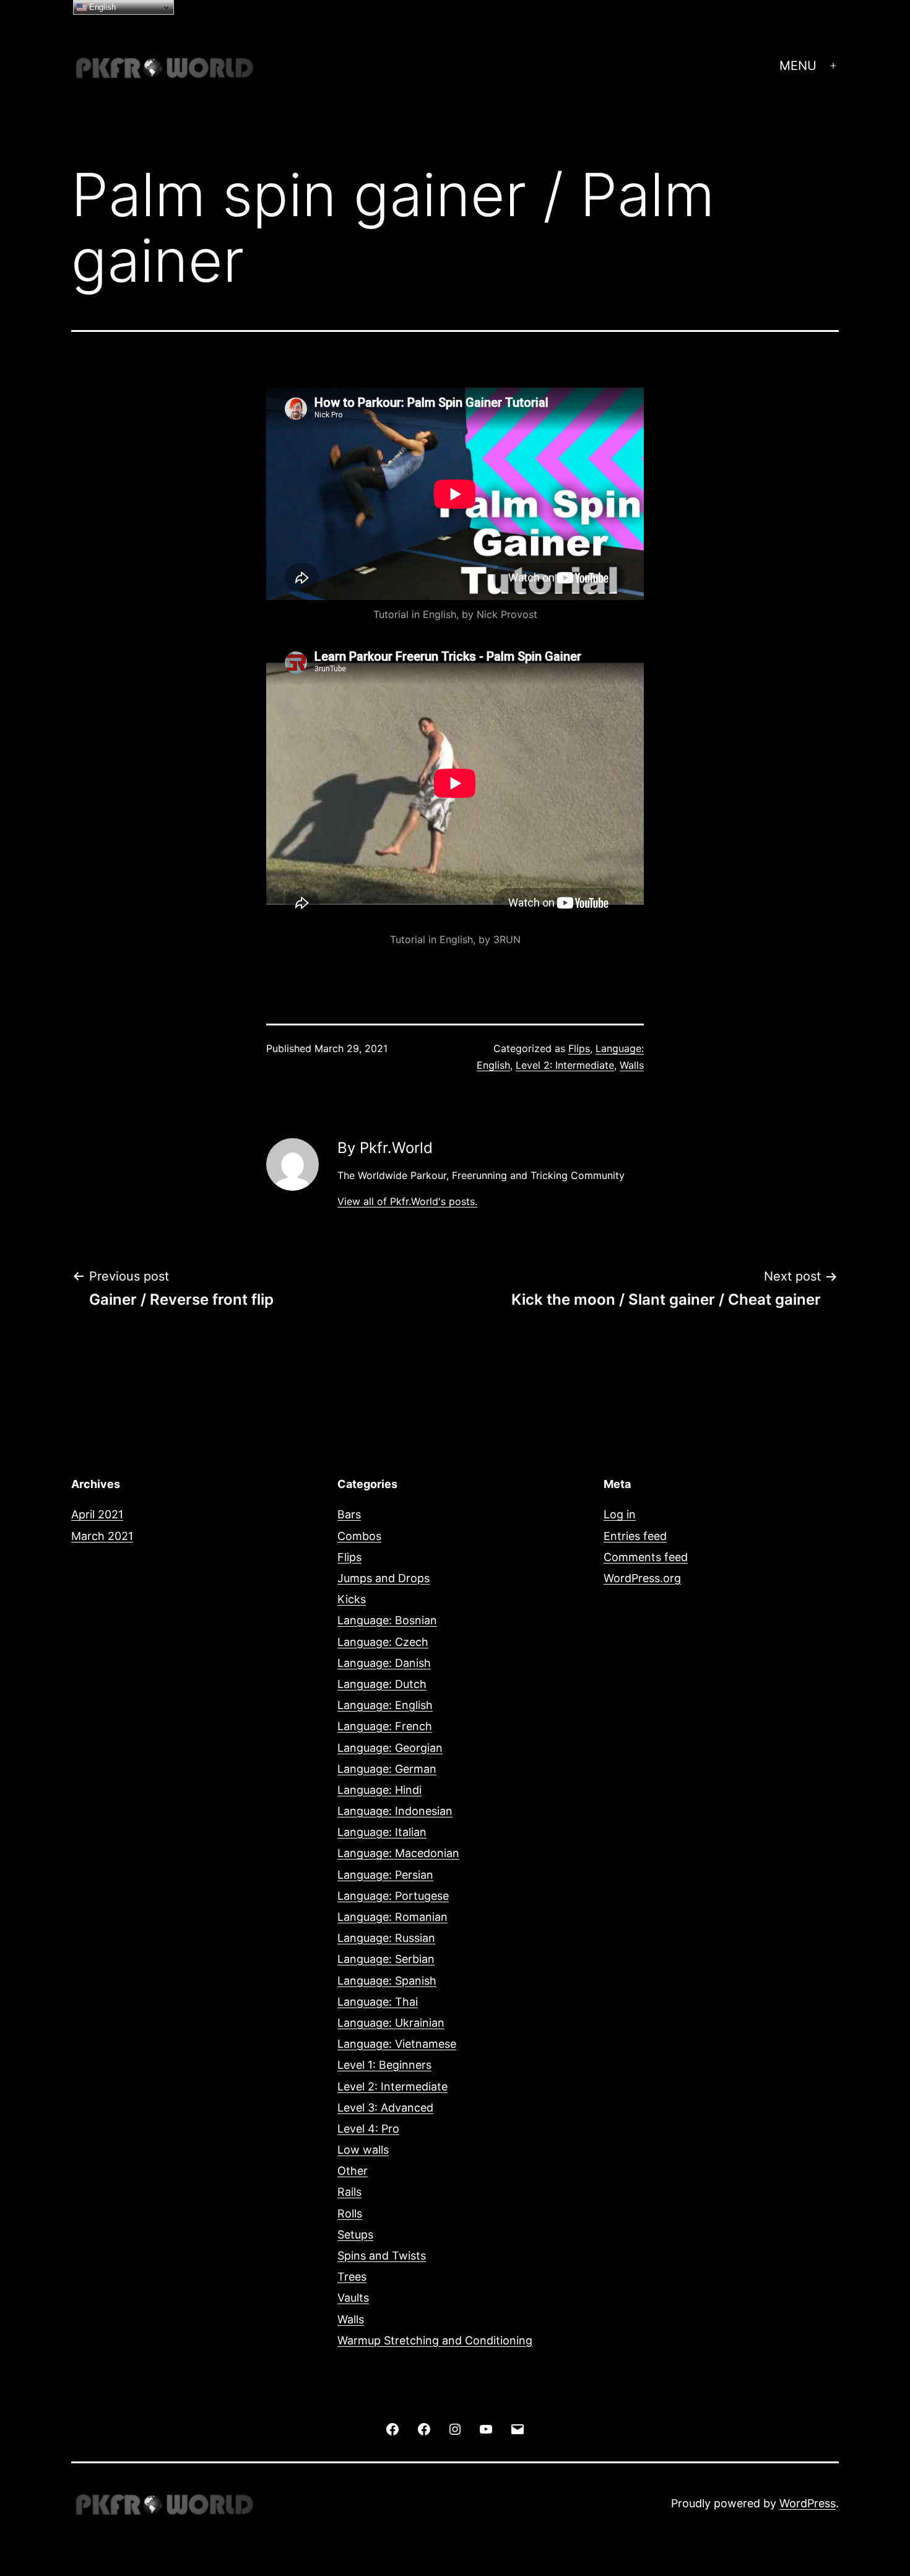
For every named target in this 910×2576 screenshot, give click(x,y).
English (101, 7)
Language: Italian (382, 1832)
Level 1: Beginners (384, 2065)
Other (353, 2171)
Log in (620, 1514)
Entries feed (635, 1536)
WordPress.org (642, 1578)
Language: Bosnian (387, 1620)
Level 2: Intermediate (565, 1065)
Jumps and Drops (383, 1578)
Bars (349, 1514)
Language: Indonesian (395, 1811)
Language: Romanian (392, 1917)
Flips (579, 1048)
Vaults (353, 2298)
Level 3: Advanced (385, 2108)
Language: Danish (384, 1663)
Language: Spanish (387, 1981)
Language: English (385, 1705)
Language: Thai (378, 2002)
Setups (355, 2234)
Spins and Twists (382, 2256)
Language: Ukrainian (391, 2023)
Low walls (363, 2150)
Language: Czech (383, 1642)
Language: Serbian (386, 1959)
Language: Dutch (382, 1684)
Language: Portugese (393, 1896)
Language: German (387, 1769)
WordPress (808, 2503)
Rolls (350, 2213)
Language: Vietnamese (397, 2044)
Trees (352, 2277)
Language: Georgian (390, 1748)
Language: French (385, 1726)
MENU (798, 66)
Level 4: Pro (368, 2129)
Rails (349, 2192)
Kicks (352, 1599)
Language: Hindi (379, 1790)
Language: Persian (385, 1875)
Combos (359, 1536)
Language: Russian (386, 1938)
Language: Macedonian (398, 1853)
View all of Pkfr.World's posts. (407, 1201)
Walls (632, 1065)
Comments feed (646, 1557)
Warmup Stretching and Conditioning (435, 2340)
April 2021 (97, 1514)
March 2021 (102, 1536)
